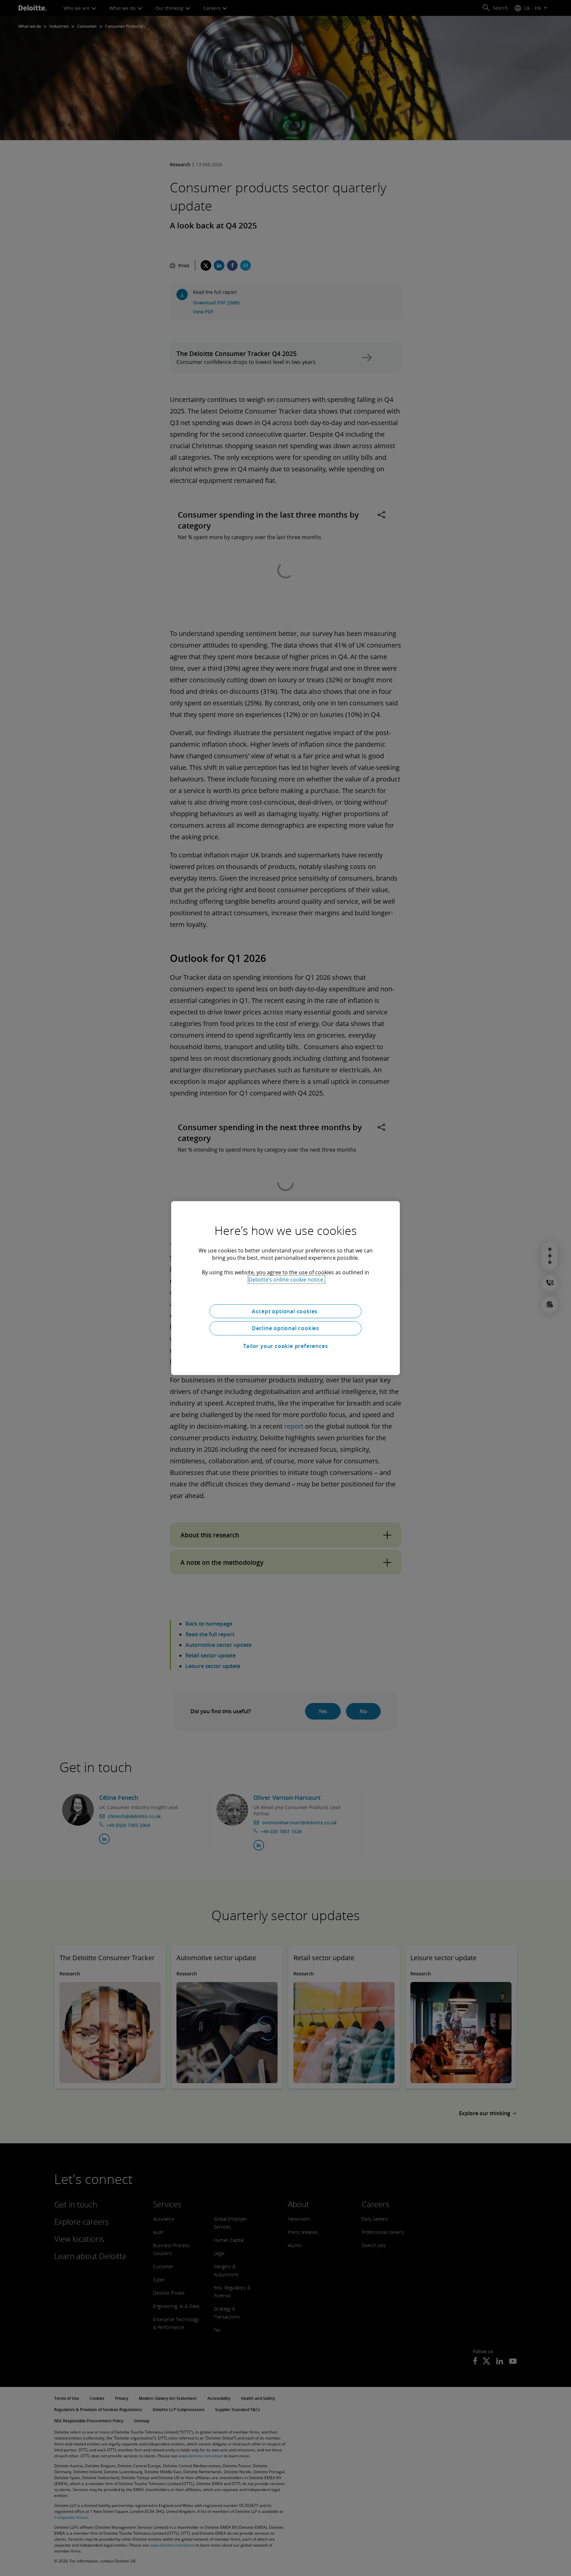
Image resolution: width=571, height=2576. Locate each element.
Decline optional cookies (285, 1328)
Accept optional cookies (285, 1311)
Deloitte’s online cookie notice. (286, 1279)
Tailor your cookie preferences (286, 1346)
